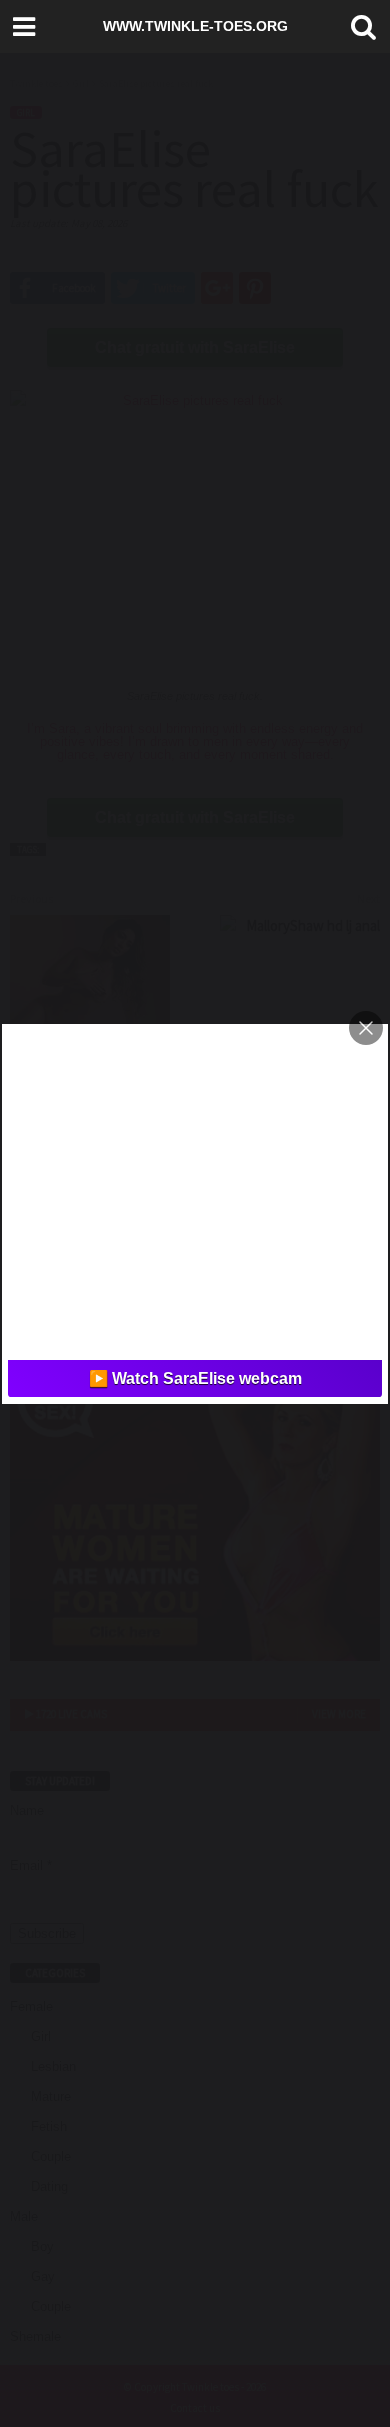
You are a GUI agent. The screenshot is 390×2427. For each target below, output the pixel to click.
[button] (359, 27)
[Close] (366, 1028)
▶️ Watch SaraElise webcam (195, 1378)
